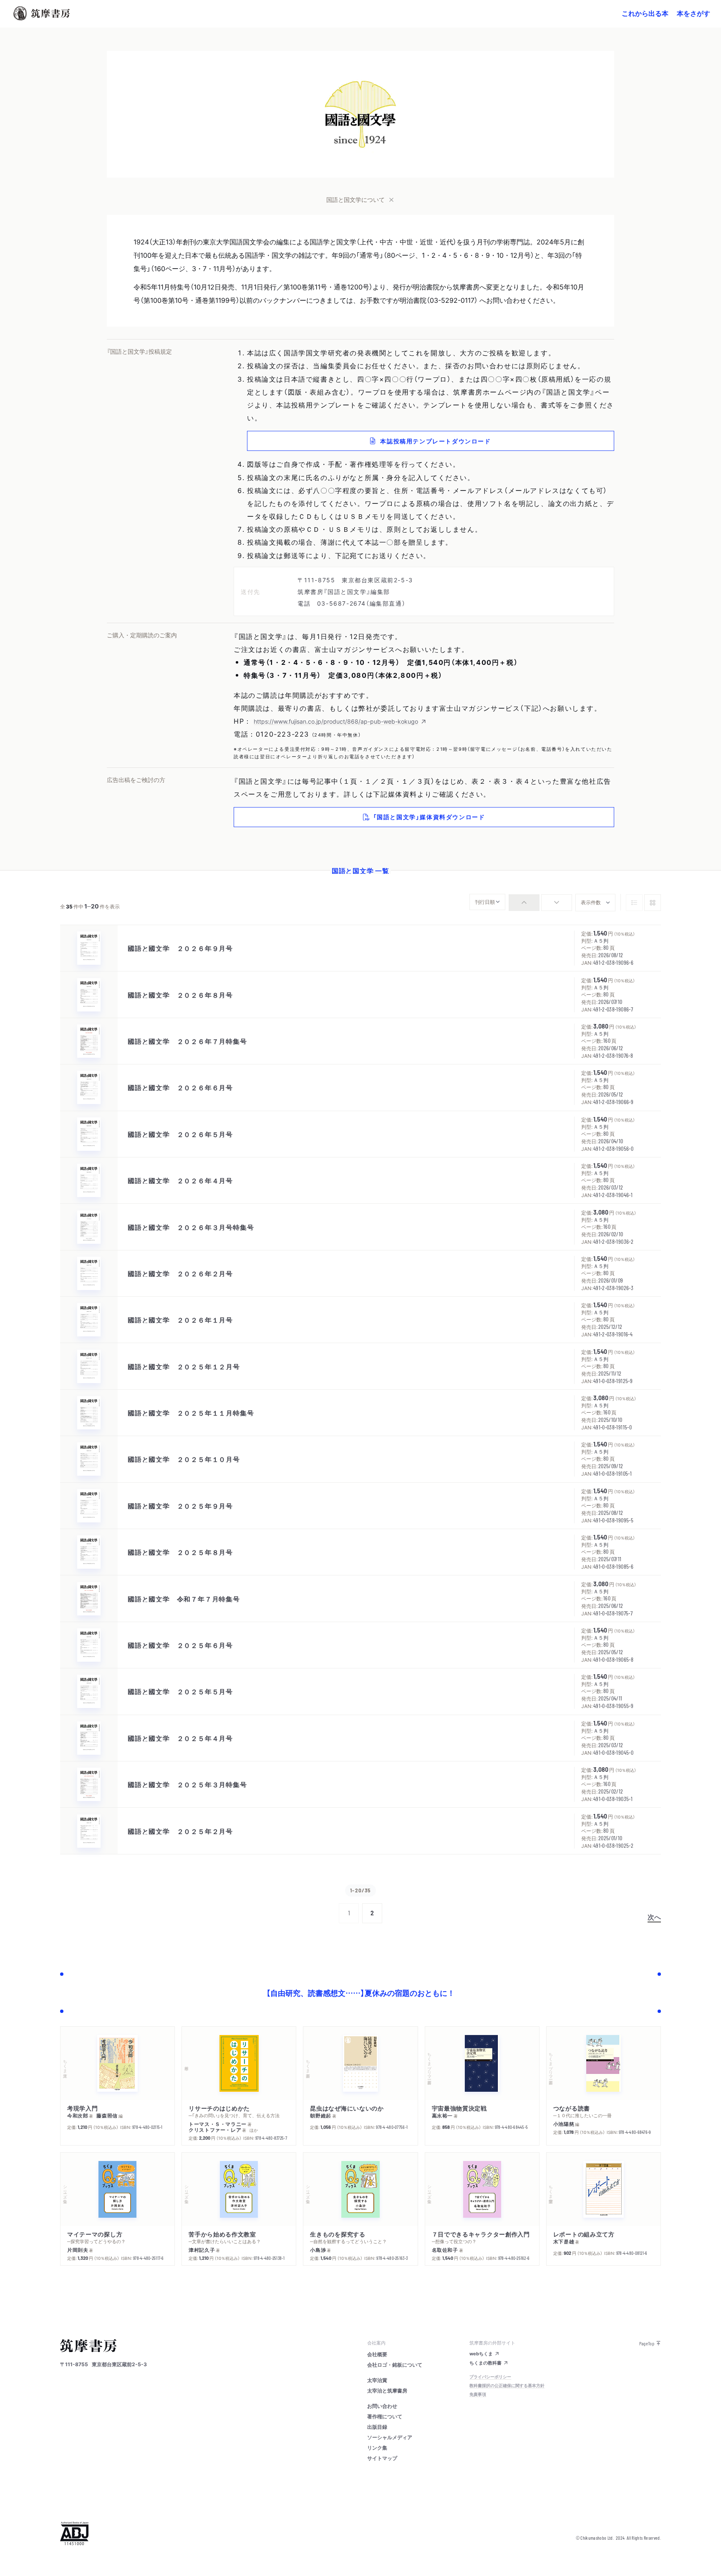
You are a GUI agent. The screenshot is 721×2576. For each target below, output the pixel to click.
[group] (540, 903)
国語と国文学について (355, 199)
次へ (654, 1917)
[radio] (524, 903)
